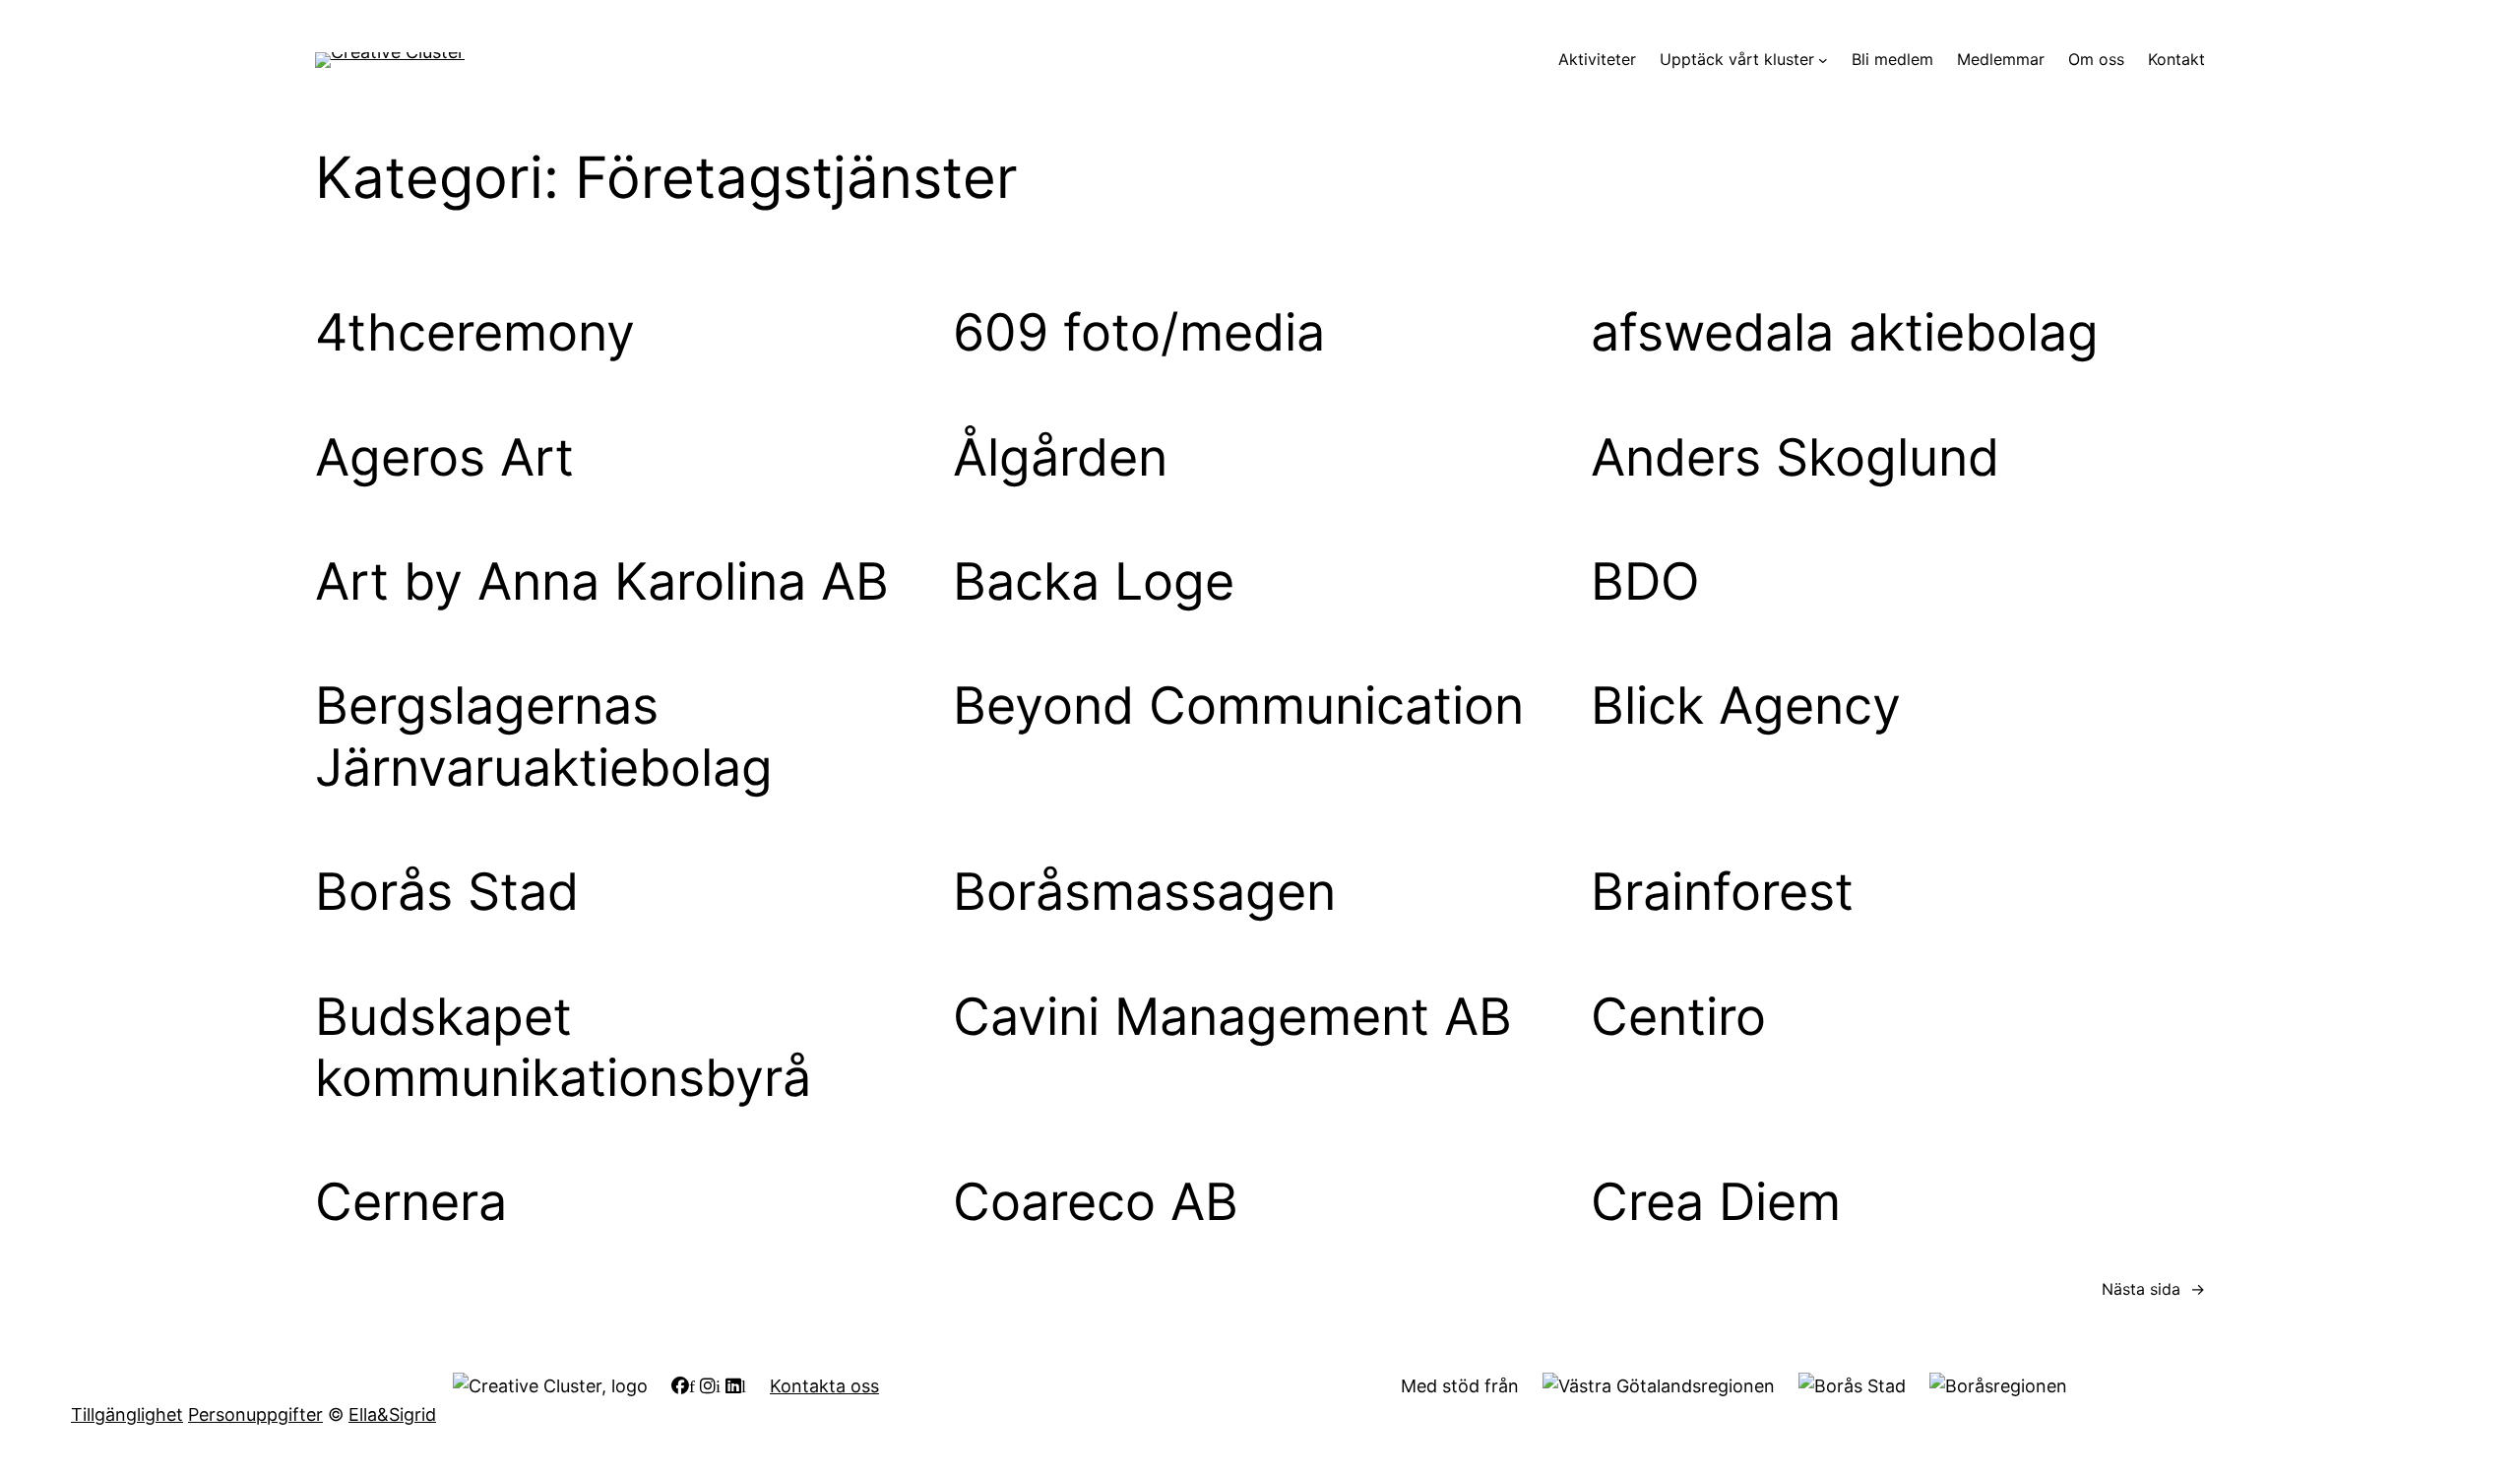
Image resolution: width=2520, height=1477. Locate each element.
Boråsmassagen (1144, 892)
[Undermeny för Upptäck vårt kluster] (1823, 60)
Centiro (1678, 1017)
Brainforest (1722, 892)
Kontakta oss (824, 1386)
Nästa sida (2153, 1289)
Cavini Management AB (1232, 1017)
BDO (1645, 582)
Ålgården (1060, 458)
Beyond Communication (1238, 706)
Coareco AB (1096, 1202)
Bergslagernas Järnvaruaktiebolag (544, 737)
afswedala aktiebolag (1845, 333)
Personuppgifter (255, 1414)
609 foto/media (1139, 333)
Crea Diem (1716, 1202)
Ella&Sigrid (392, 1414)
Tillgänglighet (127, 1414)
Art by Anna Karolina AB (602, 582)
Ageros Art (444, 458)
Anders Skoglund (1795, 458)
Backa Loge (1094, 582)
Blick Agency (1746, 706)
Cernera (411, 1202)
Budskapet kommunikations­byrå (563, 1048)
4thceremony (475, 333)
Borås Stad (447, 892)
